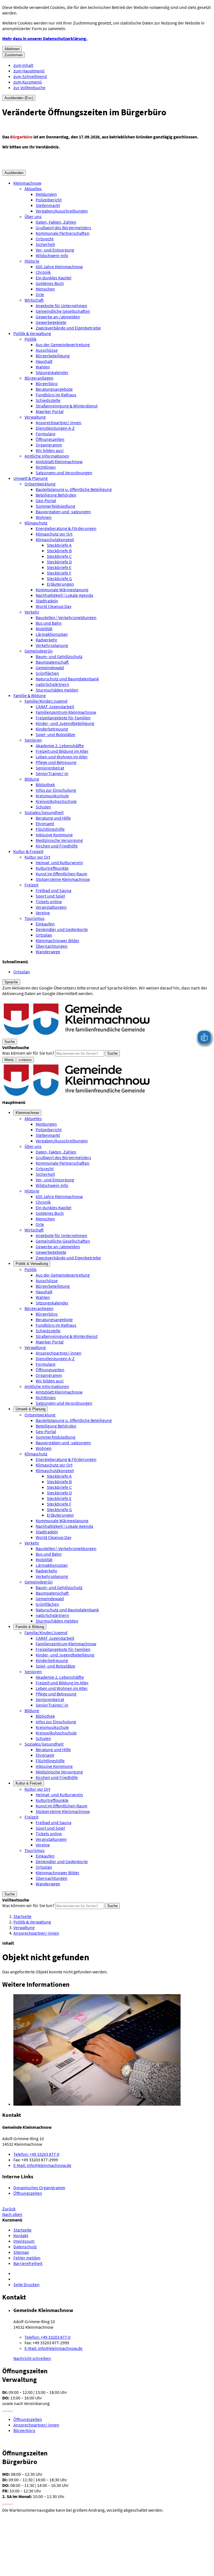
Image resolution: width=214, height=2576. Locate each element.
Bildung (32, 779)
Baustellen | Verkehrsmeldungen (66, 617)
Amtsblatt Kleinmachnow (59, 461)
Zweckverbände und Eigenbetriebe (68, 328)
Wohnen (44, 517)
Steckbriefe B (59, 551)
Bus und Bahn (49, 623)
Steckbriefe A (59, 545)
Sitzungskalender (52, 372)
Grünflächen (47, 673)
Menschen (45, 289)
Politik (31, 339)
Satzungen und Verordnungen (64, 473)
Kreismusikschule (52, 796)
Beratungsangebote (54, 389)
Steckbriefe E (59, 567)
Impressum (24, 2241)
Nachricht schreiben (32, 2358)
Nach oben (12, 2214)
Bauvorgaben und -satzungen (63, 512)
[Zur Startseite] (77, 1036)
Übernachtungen (52, 946)
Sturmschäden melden (57, 690)
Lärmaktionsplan (52, 634)
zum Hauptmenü (29, 71)
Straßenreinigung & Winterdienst (67, 406)
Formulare (46, 434)
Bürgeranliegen (39, 378)
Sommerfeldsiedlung (55, 506)
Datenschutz (25, 2247)
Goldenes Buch (50, 283)
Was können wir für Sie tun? (28, 1053)
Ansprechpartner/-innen (59, 422)
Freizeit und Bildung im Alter (62, 751)
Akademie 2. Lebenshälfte (60, 746)
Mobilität (44, 629)
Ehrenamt (45, 823)
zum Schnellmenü (30, 76)
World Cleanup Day (53, 606)
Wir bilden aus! (50, 450)
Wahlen (43, 367)
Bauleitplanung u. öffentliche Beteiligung (74, 489)
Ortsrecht (45, 239)
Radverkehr (47, 640)
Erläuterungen (60, 584)
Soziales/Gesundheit (44, 812)
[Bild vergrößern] (113, 2050)
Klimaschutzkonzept (55, 539)
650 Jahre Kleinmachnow (59, 267)
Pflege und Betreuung (56, 762)
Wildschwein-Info (52, 255)
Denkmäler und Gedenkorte (62, 929)
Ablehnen (12, 49)
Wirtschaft (34, 300)
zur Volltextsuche (29, 87)
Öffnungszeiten (50, 439)
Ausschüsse (47, 350)
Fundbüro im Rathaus (56, 395)
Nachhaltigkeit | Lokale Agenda (64, 595)
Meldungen (46, 194)
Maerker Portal (50, 411)
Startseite (22, 1916)
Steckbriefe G (59, 578)
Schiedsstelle (48, 400)
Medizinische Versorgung (59, 840)
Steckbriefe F (59, 573)
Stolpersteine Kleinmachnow (63, 879)
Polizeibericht (49, 200)
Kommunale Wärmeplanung (62, 590)
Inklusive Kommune (54, 835)
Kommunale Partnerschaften (63, 233)
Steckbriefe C (59, 556)
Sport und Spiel (50, 896)
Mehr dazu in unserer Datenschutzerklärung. (45, 38)
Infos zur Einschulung (56, 790)
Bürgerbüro (47, 383)
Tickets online (49, 901)
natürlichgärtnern (52, 684)
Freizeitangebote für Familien (63, 718)
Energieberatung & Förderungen (66, 528)
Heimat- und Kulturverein (59, 862)
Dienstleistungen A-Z (55, 428)
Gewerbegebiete (51, 322)
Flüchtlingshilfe (50, 829)
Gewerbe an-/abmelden (58, 317)
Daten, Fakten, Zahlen (56, 222)
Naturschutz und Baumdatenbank (67, 679)
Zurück (9, 2209)
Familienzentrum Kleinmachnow (66, 712)
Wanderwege (48, 952)
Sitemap (21, 2252)
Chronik (43, 272)
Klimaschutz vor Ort (54, 534)
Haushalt (44, 361)
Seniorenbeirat (50, 768)
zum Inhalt (23, 65)
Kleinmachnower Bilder (58, 940)
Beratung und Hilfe (53, 818)
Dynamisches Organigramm (39, 2188)
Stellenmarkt (48, 205)
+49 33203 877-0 (36, 2154)
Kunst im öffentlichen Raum (61, 874)
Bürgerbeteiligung (53, 356)
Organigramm (49, 445)
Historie (32, 261)
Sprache (11, 982)
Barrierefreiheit (28, 2263)
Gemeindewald (50, 668)
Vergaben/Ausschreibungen (62, 211)
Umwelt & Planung (31, 478)
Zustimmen (14, 55)
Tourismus (35, 918)
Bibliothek (45, 784)
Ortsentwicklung (40, 484)
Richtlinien (46, 467)
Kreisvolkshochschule (56, 801)
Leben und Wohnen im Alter (62, 757)
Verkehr (32, 612)
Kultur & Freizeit (28, 851)
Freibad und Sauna (53, 890)
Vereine (43, 913)
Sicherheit (45, 244)
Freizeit (31, 885)
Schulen (43, 807)
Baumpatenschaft (52, 662)
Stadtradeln (47, 601)
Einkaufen (45, 924)
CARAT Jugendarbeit (55, 707)
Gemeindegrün (39, 651)
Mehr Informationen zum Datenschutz (38, 999)
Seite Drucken (26, 2284)
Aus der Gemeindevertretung (63, 344)
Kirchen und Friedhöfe (57, 846)
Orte (40, 294)
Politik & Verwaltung (32, 333)
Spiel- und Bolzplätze (55, 734)
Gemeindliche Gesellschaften (63, 311)
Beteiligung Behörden (56, 495)
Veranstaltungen (51, 907)
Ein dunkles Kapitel (53, 278)
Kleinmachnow (27, 183)
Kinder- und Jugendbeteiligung (65, 723)
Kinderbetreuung (52, 729)
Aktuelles (33, 189)
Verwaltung (35, 417)
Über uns (33, 216)
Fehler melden (27, 2258)
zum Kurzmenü (28, 82)
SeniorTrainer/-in (52, 773)
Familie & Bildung (30, 695)
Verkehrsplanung (52, 645)
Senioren (33, 740)
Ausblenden (14, 173)
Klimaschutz (36, 523)
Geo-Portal (46, 500)
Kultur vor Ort (37, 857)
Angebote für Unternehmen (61, 305)
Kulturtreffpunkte (52, 868)
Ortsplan (44, 935)
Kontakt (21, 2235)
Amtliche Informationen (47, 456)
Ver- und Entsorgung (55, 250)
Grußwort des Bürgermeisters (63, 228)
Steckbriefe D (59, 562)
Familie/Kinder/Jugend (46, 701)
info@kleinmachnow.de (42, 2165)
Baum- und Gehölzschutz (59, 656)
